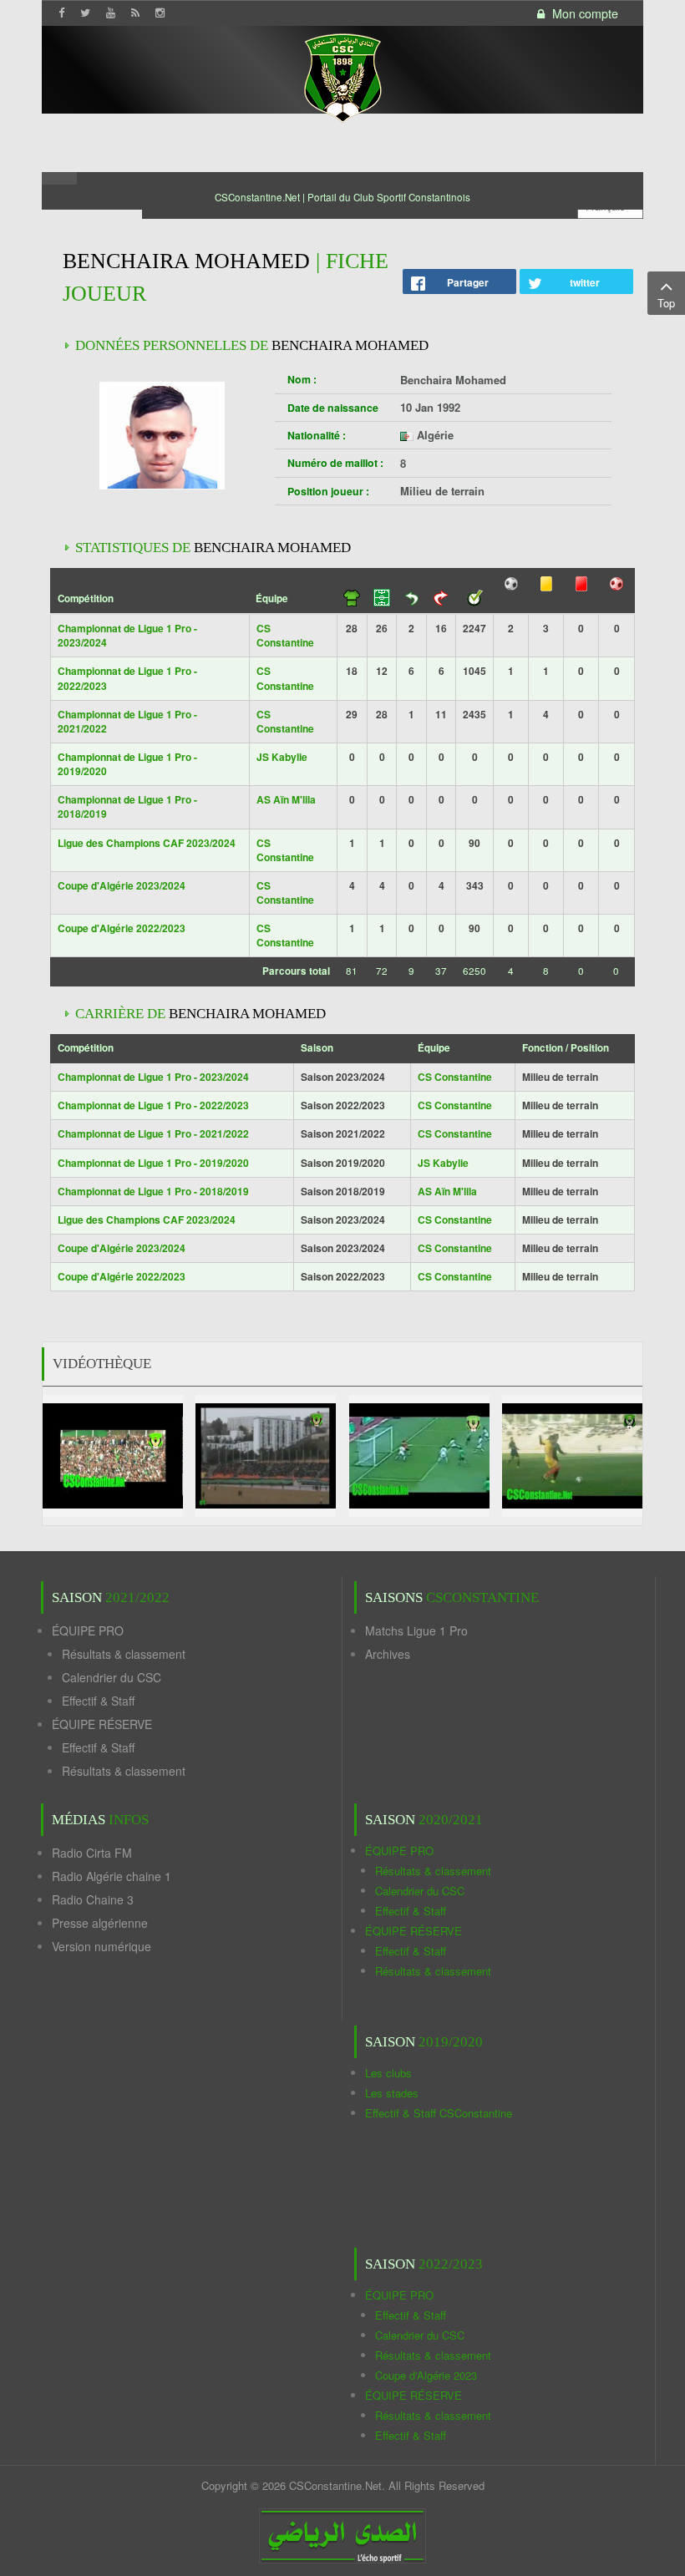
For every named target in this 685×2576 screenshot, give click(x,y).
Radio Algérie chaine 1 (112, 1876)
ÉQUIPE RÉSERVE (102, 1724)
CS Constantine (285, 635)
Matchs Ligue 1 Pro (416, 1630)
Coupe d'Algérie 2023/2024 (122, 885)
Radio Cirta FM (92, 1853)
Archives (388, 1654)
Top (666, 303)
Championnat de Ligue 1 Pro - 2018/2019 (127, 806)
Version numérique (101, 1946)
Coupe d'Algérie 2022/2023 (122, 928)
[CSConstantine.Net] (342, 76)
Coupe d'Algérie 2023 (426, 2375)
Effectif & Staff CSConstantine (439, 2113)
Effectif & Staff (98, 1701)
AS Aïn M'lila (286, 799)
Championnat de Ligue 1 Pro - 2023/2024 (127, 635)
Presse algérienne (100, 1923)
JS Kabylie (282, 757)
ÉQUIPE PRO (88, 1630)
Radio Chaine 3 (93, 1899)
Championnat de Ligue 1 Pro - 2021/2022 (127, 721)
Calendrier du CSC (112, 1677)
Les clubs (388, 2073)
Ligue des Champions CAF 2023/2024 (147, 843)
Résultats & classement (124, 1654)
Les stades (392, 2093)
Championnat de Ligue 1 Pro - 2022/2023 (127, 678)
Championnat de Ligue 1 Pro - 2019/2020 (127, 764)
